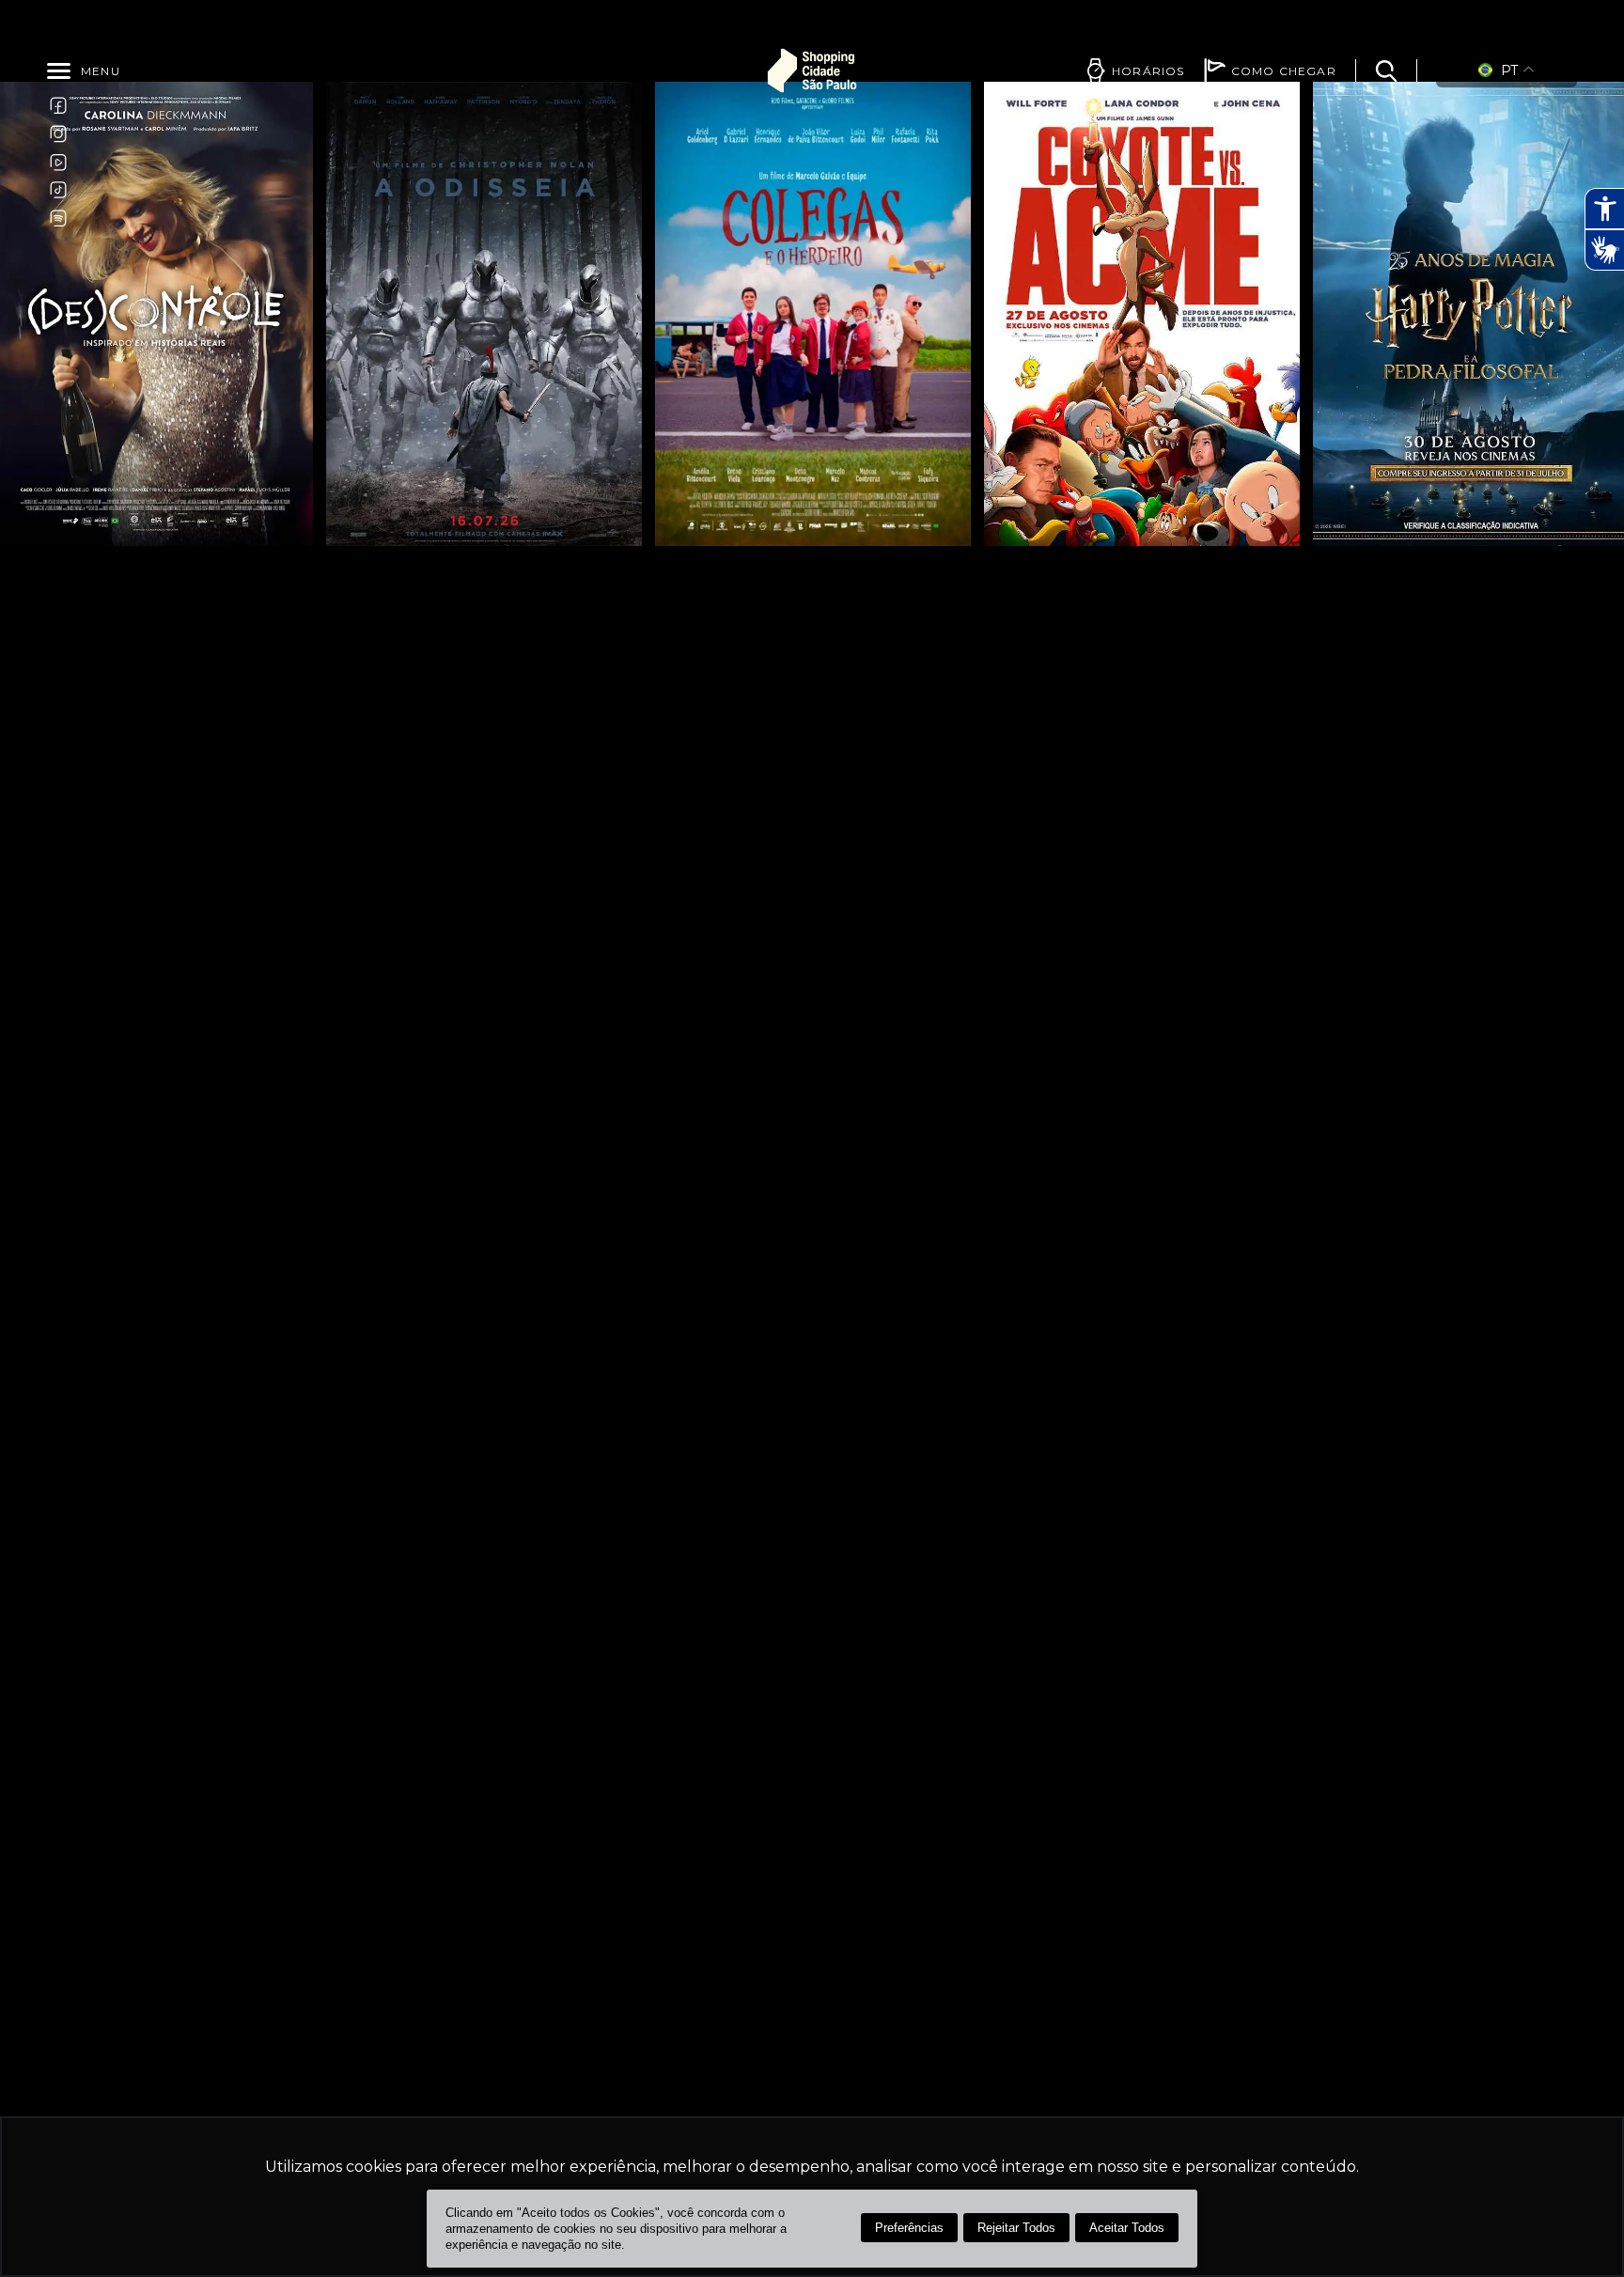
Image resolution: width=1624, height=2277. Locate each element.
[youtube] (58, 162)
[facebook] (58, 105)
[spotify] (58, 218)
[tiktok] (58, 190)
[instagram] (58, 133)
